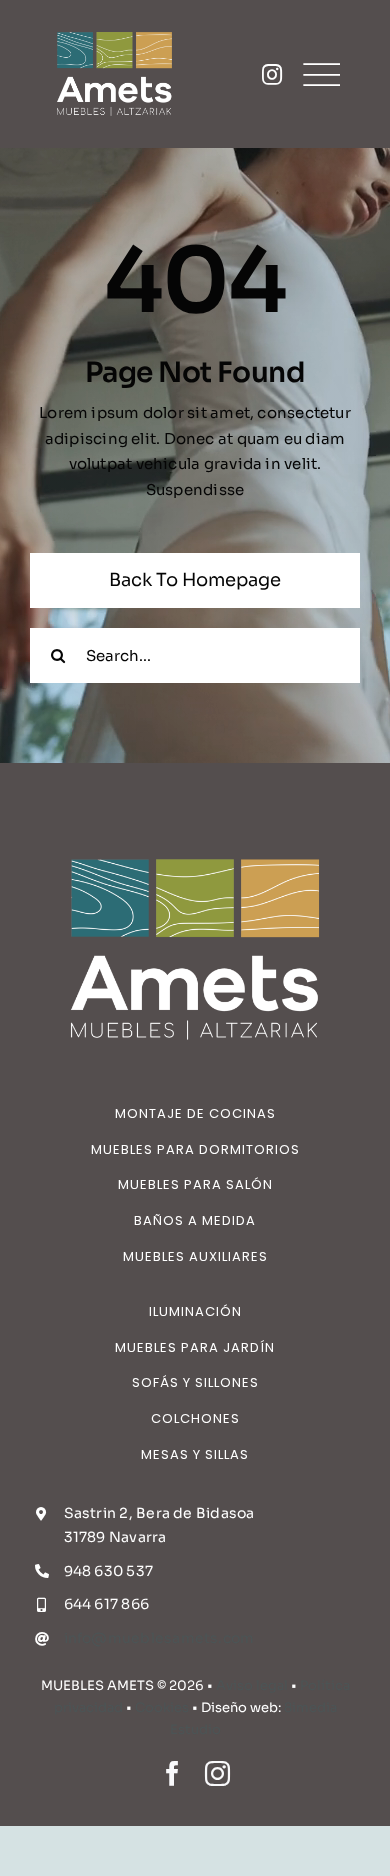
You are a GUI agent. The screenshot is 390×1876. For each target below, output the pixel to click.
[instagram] (217, 1773)
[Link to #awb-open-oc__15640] (321, 74)
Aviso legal (252, 1685)
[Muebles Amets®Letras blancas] (114, 27)
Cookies (162, 1707)
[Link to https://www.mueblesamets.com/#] (272, 74)
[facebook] (172, 1773)
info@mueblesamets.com (159, 1638)
